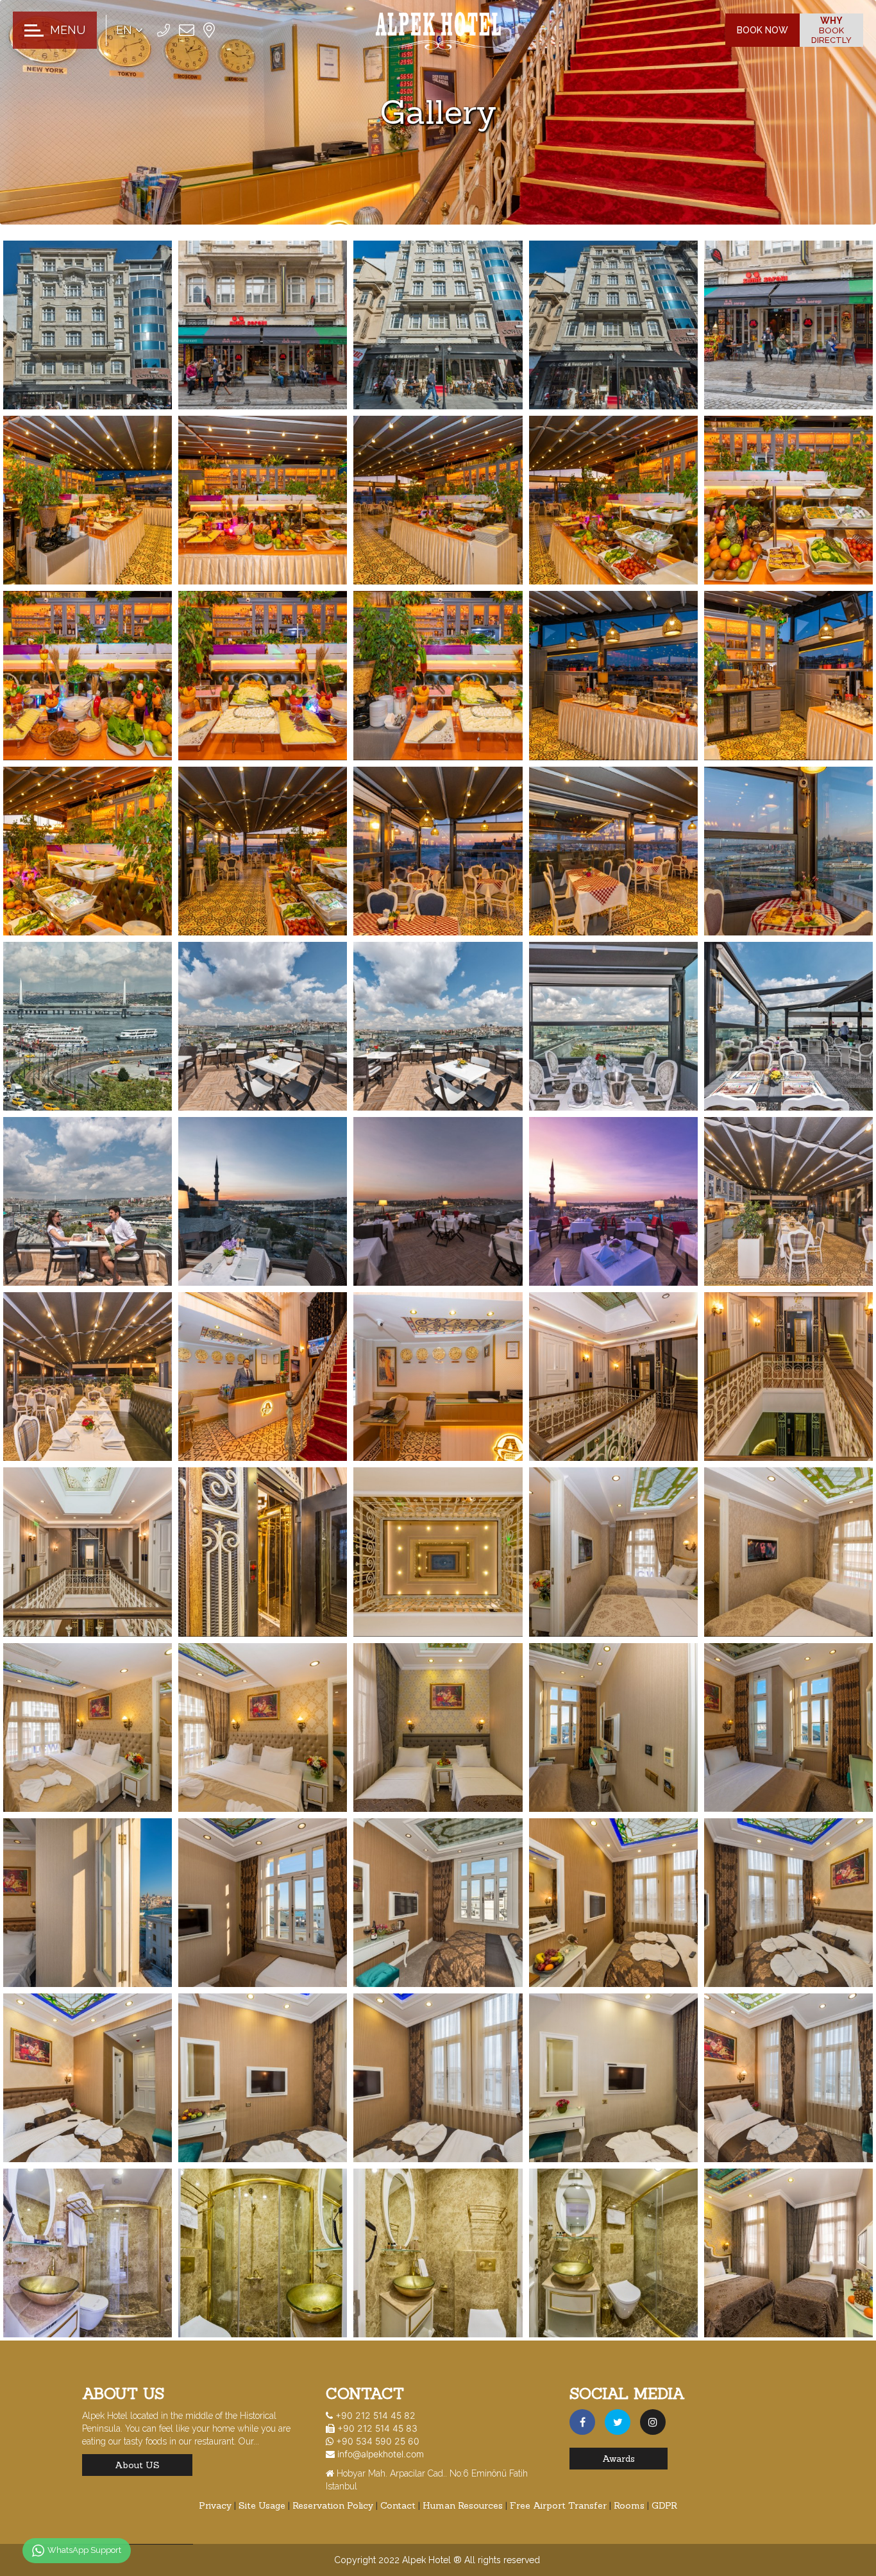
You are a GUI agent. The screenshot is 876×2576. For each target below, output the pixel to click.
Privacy (216, 2505)
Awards (619, 2459)
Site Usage (263, 2505)
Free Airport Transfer (560, 2505)
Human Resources (464, 2505)
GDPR (664, 2505)
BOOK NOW (762, 30)
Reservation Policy (334, 2505)
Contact (399, 2505)
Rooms (630, 2505)
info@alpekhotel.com (381, 2454)
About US (137, 2465)
